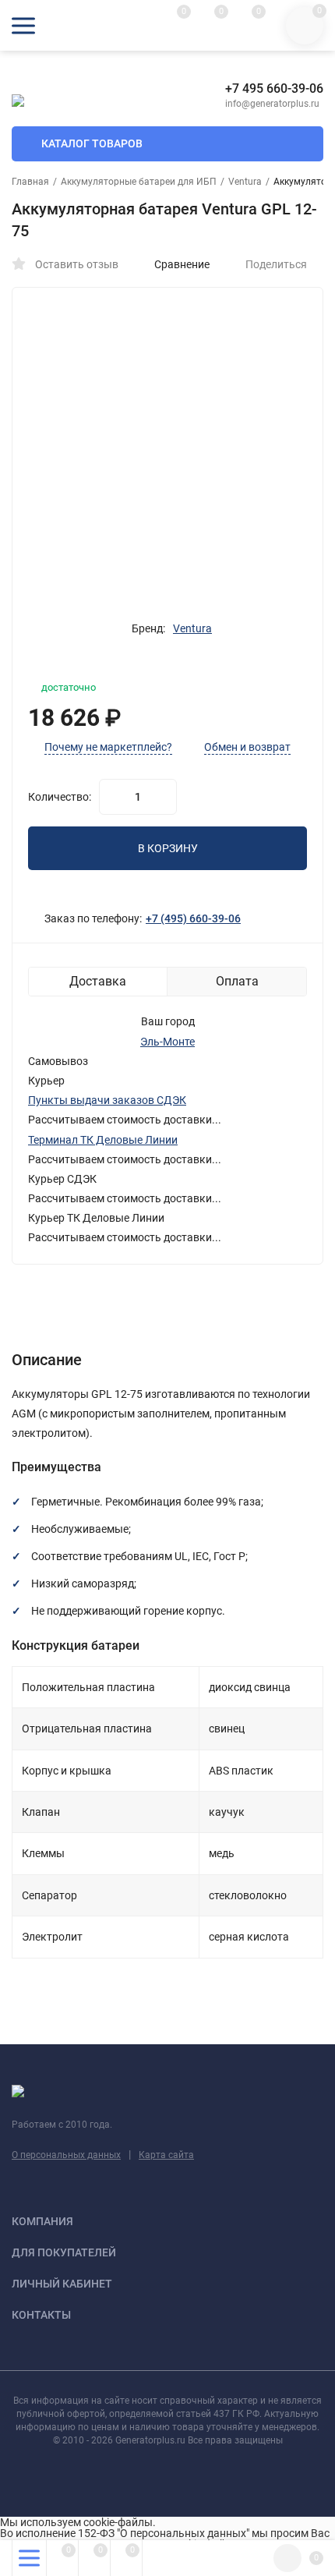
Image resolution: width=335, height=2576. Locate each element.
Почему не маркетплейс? (108, 747)
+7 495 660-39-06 (274, 88)
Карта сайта (166, 2155)
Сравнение (182, 264)
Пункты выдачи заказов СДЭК (107, 1100)
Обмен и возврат (247, 747)
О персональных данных (66, 2155)
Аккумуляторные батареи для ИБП (139, 182)
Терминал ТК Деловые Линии (103, 1140)
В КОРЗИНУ (168, 848)
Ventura (245, 182)
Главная (30, 182)
